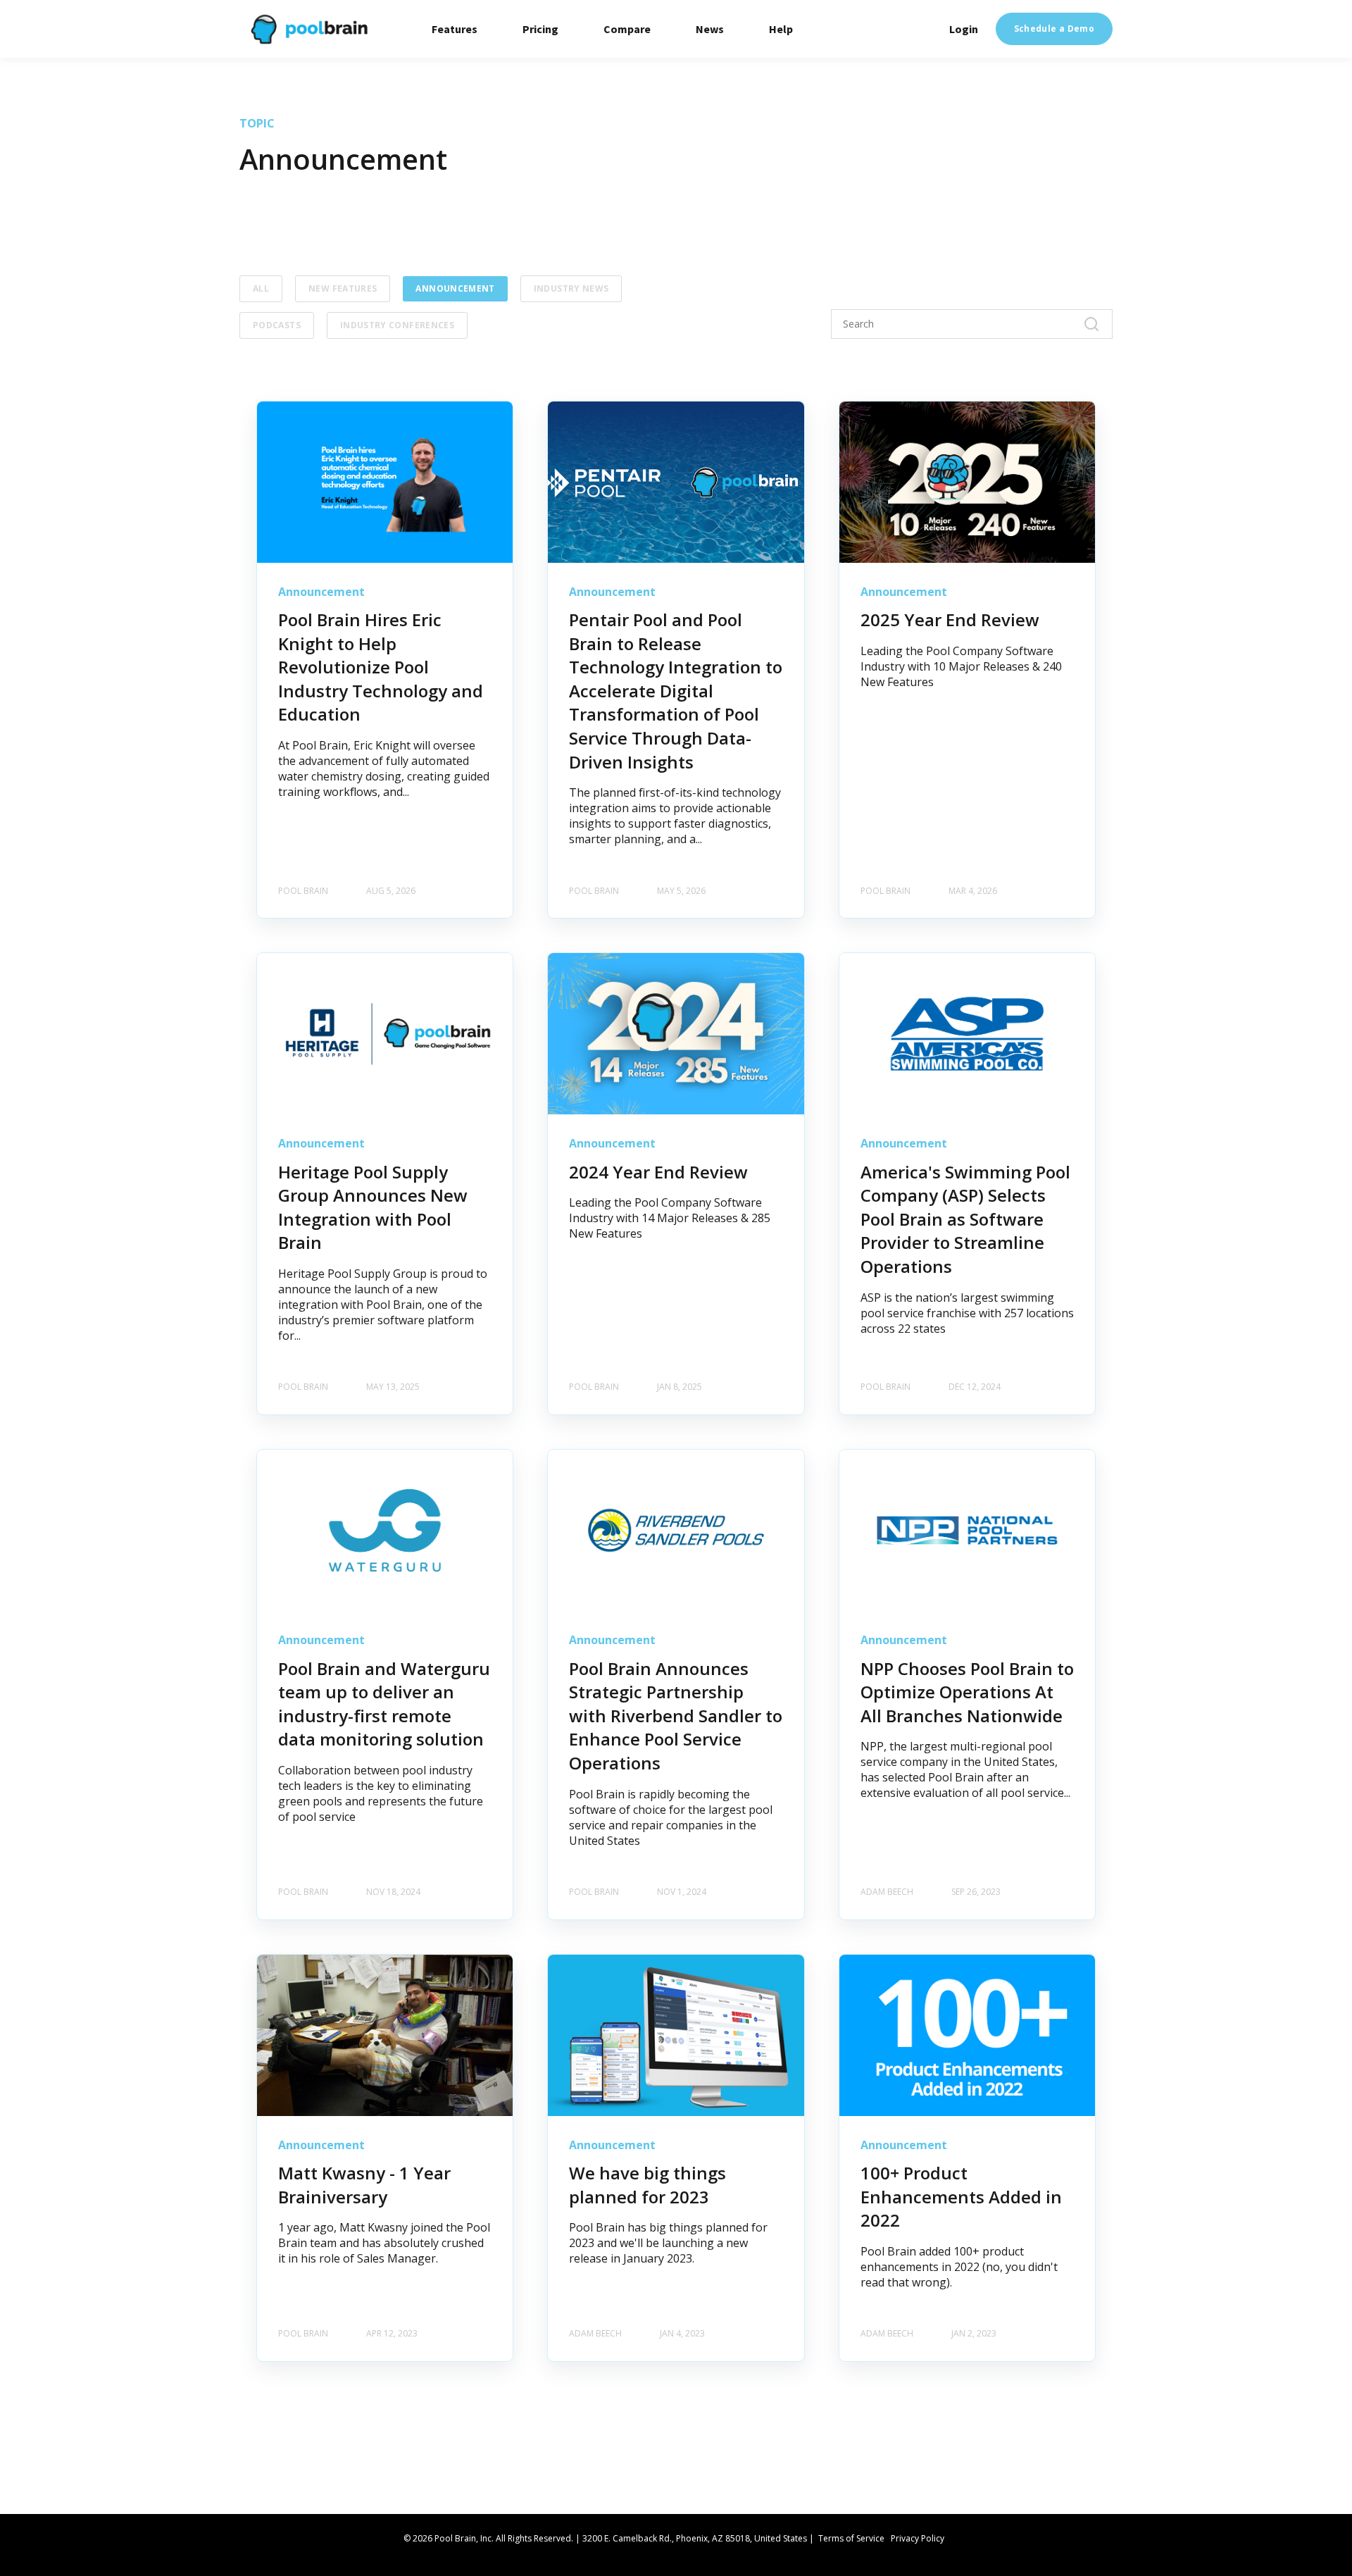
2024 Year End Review (658, 1172)
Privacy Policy (918, 2538)
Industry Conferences (397, 325)
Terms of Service (851, 2538)
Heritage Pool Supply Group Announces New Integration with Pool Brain (373, 1207)
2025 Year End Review (950, 620)
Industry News (571, 288)
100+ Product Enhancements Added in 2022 (961, 2196)
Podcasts (277, 325)
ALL (261, 288)
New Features (343, 288)
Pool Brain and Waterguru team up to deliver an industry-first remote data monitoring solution (384, 1704)
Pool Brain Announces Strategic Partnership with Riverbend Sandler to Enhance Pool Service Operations (676, 1716)
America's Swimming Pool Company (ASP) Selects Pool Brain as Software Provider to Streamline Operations (965, 1219)
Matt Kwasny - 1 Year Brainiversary (364, 2185)
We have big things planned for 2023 (647, 2185)
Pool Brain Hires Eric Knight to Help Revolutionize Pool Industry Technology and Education (381, 667)
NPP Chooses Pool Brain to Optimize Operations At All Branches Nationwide (967, 1692)
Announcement (455, 288)
